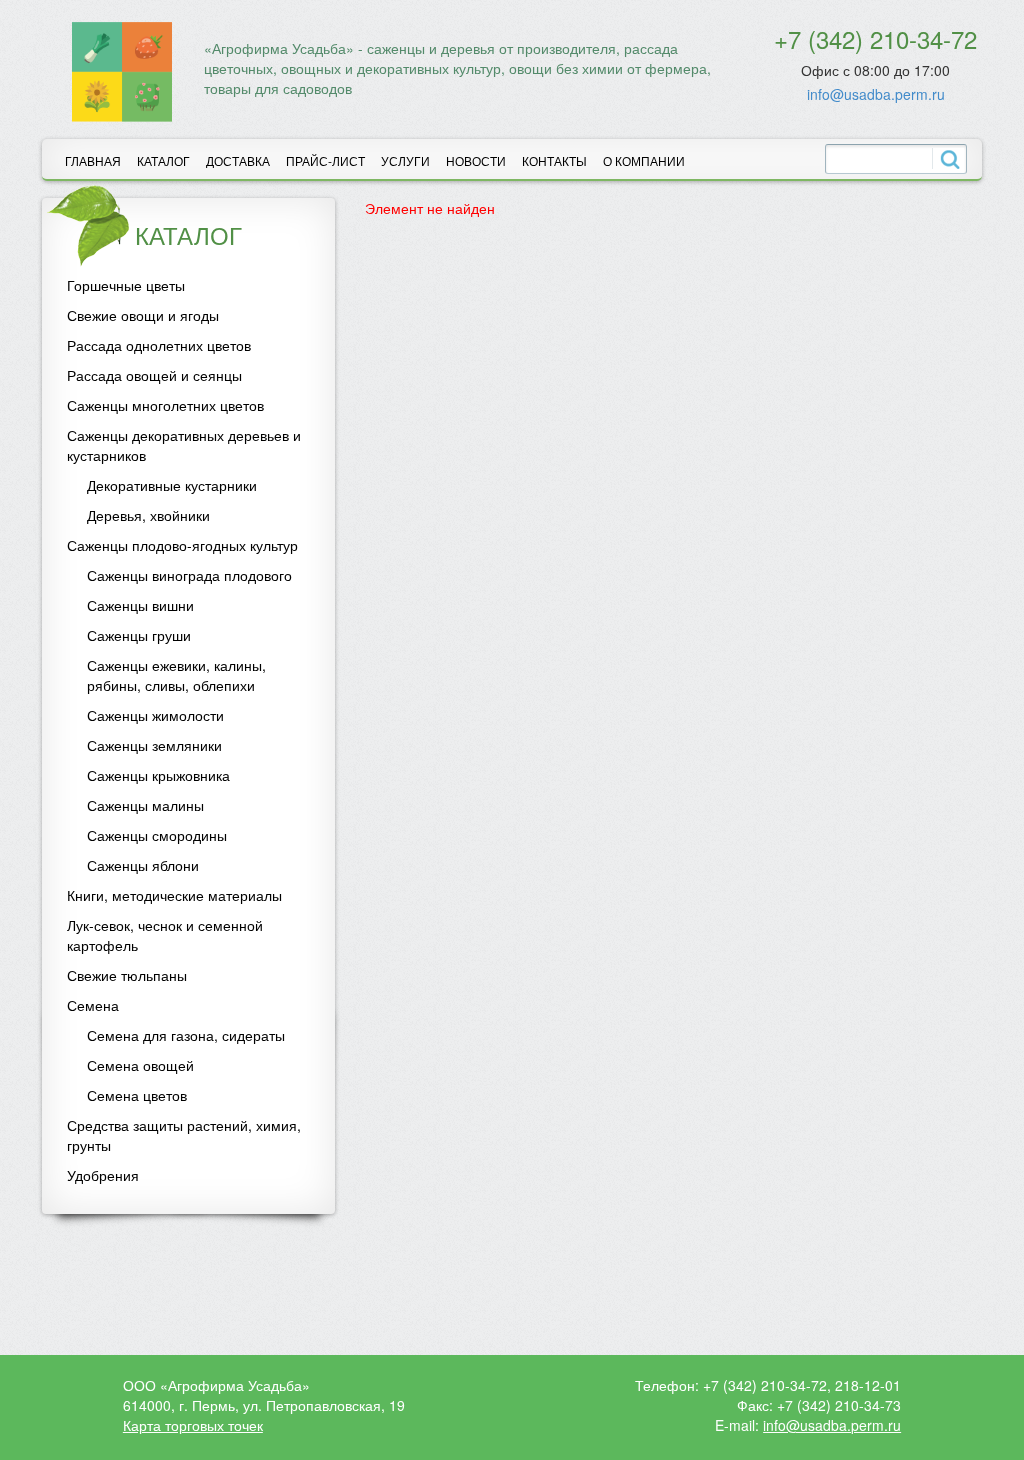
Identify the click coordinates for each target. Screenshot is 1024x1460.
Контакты (554, 160)
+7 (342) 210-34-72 (875, 38)
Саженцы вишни (140, 605)
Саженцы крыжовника (158, 775)
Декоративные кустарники (172, 485)
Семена (93, 1005)
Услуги (405, 160)
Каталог (163, 160)
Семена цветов (137, 1095)
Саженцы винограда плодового (189, 575)
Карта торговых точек (193, 1425)
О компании (644, 160)
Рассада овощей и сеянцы (154, 375)
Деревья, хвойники (148, 515)
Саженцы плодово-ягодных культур (182, 545)
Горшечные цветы (126, 285)
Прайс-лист (325, 160)
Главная (93, 160)
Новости (476, 160)
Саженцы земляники (154, 745)
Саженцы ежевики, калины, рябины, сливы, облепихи (176, 675)
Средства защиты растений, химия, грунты (184, 1135)
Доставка (238, 160)
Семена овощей (140, 1065)
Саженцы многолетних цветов (165, 405)
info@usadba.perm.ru (876, 94)
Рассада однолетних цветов (159, 345)
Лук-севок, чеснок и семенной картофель (165, 935)
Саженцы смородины (157, 835)
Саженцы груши (139, 635)
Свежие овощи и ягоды (143, 315)
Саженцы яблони (143, 865)
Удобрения (103, 1175)
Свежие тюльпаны (127, 975)
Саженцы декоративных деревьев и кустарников (184, 445)
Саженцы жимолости (155, 715)
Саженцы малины (145, 805)
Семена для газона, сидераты (186, 1035)
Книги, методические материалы (174, 895)
